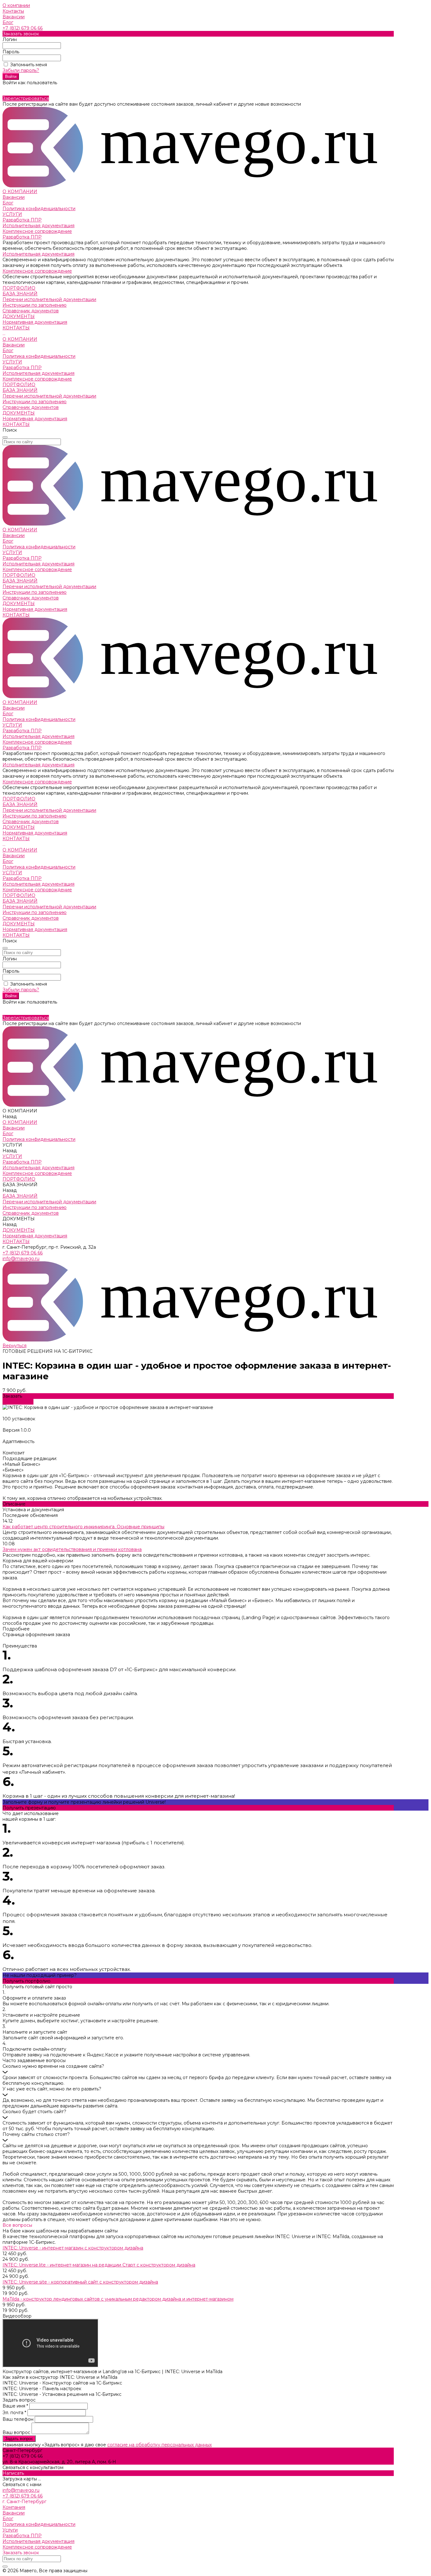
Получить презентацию (29, 1808)
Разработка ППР (22, 220)
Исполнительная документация (38, 226)
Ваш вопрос (17, 2432)
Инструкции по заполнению (35, 305)
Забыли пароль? (21, 70)
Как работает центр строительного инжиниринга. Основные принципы (83, 1527)
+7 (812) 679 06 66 (23, 28)
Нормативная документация (35, 322)
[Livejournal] (4, 89)
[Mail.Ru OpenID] (8, 89)
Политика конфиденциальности (39, 209)
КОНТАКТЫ (16, 424)
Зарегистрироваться (26, 98)
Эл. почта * (15, 2413)
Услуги (10, 2530)
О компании (16, 5)
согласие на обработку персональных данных (159, 2445)
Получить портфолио (27, 1981)
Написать (13, 2473)
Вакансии (14, 17)
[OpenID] (19, 89)
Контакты (13, 11)
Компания (14, 2507)
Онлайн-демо (18, 1402)
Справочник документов (31, 311)
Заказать (12, 1396)
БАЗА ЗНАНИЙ (20, 390)
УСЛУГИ (12, 362)
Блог (8, 22)
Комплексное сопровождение (37, 231)
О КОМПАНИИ (20, 339)
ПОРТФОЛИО (19, 385)
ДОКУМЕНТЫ (19, 413)
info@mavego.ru (21, 1259)
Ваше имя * (16, 2406)
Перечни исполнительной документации (49, 299)
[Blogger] (15, 89)
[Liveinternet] (11, 89)
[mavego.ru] (198, 186)
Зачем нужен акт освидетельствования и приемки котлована (72, 1549)
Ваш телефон (19, 2419)
